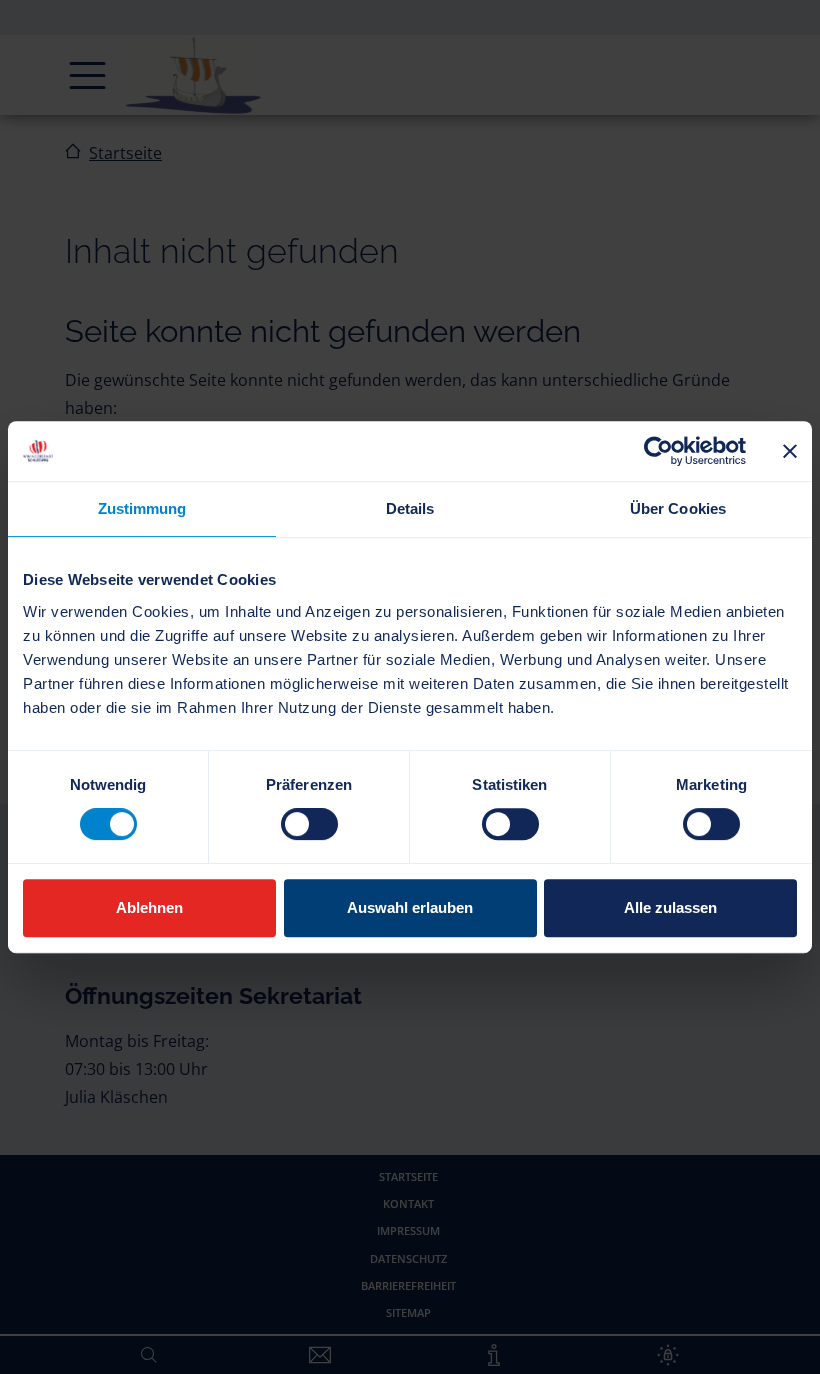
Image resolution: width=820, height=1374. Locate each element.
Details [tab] (410, 508)
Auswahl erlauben (410, 907)
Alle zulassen (670, 907)
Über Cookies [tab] (678, 508)
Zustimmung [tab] (142, 508)
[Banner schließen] (790, 451)
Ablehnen (149, 907)
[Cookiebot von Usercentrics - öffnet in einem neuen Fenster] (658, 451)
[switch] (309, 824)
